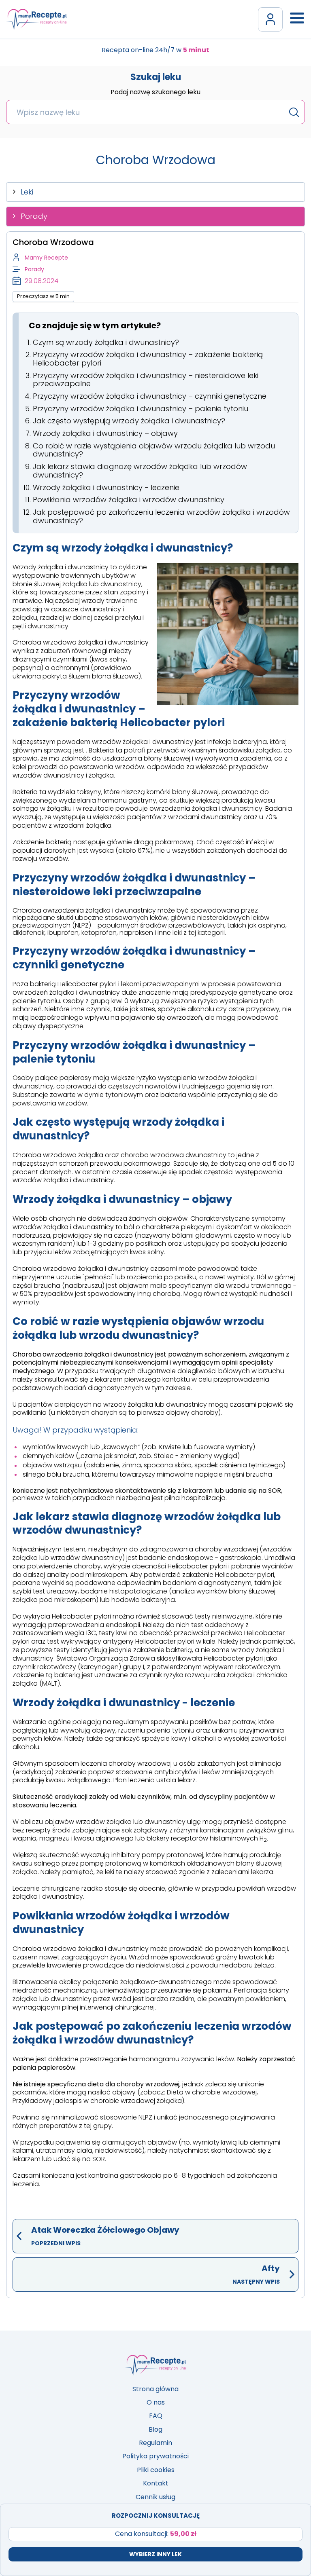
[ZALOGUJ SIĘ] (270, 19)
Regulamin (155, 2443)
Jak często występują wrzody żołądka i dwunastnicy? (129, 421)
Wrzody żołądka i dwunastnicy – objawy (105, 433)
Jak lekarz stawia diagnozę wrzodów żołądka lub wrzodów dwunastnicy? (140, 471)
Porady (34, 216)
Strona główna (155, 2389)
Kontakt (156, 2483)
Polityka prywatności (155, 2456)
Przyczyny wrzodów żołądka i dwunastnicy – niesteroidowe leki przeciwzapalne (146, 380)
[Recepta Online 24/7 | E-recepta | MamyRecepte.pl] (36, 19)
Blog (155, 2429)
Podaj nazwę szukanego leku (155, 93)
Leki (27, 192)
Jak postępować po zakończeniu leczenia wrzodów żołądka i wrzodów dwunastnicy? (161, 516)
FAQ (156, 2416)
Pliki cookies (156, 2470)
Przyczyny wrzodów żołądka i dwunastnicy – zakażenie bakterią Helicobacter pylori (148, 359)
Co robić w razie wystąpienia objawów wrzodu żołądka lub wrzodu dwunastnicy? (154, 450)
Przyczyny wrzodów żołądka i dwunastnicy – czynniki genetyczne (150, 396)
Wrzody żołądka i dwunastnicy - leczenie (106, 487)
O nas (156, 2402)
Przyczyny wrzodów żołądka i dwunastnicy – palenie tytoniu (141, 409)
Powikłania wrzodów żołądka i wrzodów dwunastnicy (129, 500)
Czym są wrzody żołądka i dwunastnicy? (106, 342)
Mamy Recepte (46, 258)
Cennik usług (155, 2497)
